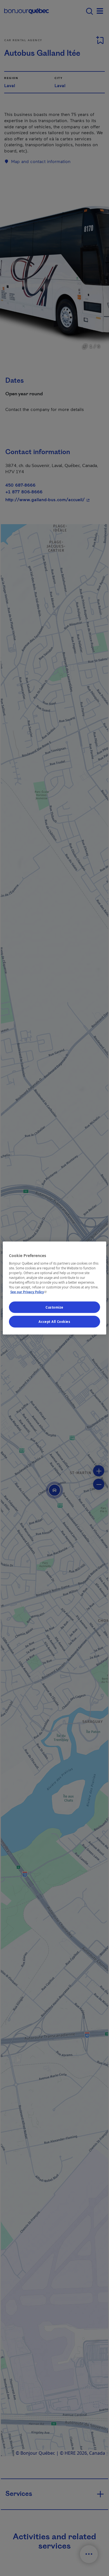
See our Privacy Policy (29, 1292)
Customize (54, 1307)
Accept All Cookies (54, 1322)
